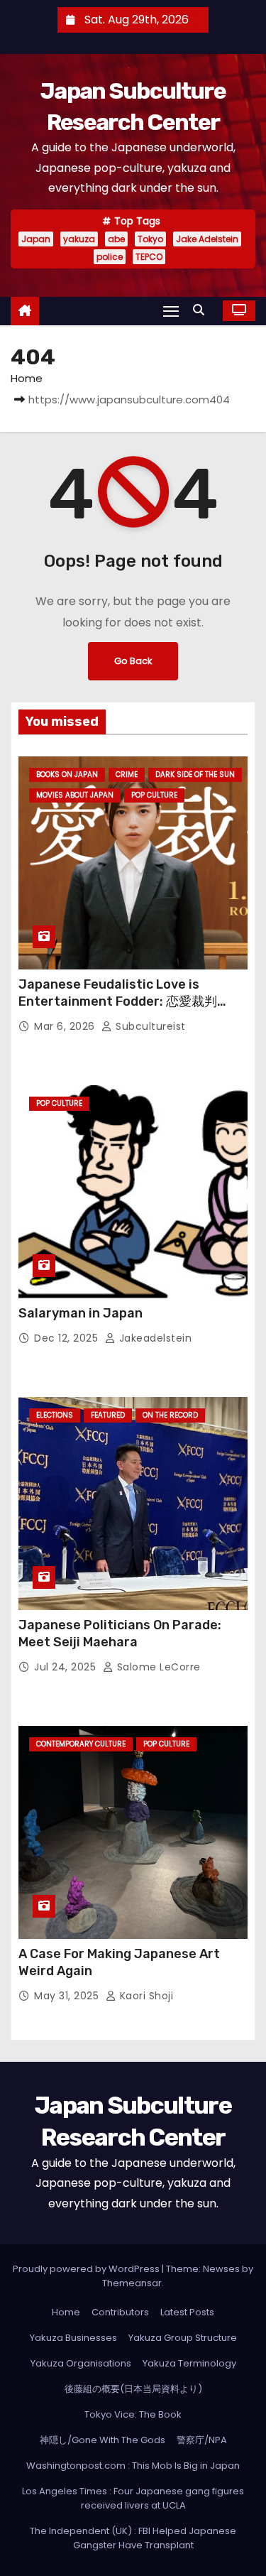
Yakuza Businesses (73, 2338)
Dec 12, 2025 (68, 1338)
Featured (108, 1415)
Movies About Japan (75, 795)
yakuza (79, 239)
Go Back (133, 661)
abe (116, 239)
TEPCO (149, 257)
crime (127, 775)
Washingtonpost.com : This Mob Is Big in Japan (133, 2466)
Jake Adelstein (207, 239)
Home (27, 378)
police (110, 257)
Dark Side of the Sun (195, 775)
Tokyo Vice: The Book (133, 2414)
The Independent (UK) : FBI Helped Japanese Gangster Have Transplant (133, 2538)
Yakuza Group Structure (183, 2338)
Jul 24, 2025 (67, 1667)
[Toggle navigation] (171, 311)
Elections (55, 1415)
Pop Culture (154, 795)
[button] (202, 310)
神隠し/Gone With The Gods (102, 2440)
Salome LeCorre (157, 1667)
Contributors (120, 2312)
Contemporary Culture (81, 1744)
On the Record (170, 1415)
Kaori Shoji (145, 1996)
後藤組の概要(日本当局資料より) (133, 2389)
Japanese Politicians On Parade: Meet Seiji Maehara (120, 1634)
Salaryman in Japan (81, 1313)
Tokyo (150, 239)
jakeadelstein (154, 1338)
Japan (36, 239)
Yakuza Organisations (81, 2363)
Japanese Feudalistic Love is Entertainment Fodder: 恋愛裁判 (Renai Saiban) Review (118, 1001)
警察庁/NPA (202, 2440)
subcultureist (149, 1026)
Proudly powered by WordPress (87, 2269)
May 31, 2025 (68, 1996)
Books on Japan (67, 775)
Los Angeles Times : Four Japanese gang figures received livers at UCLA (133, 2498)
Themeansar (132, 2283)
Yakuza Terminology (189, 2363)
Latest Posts (187, 2312)
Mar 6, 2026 (66, 1026)
